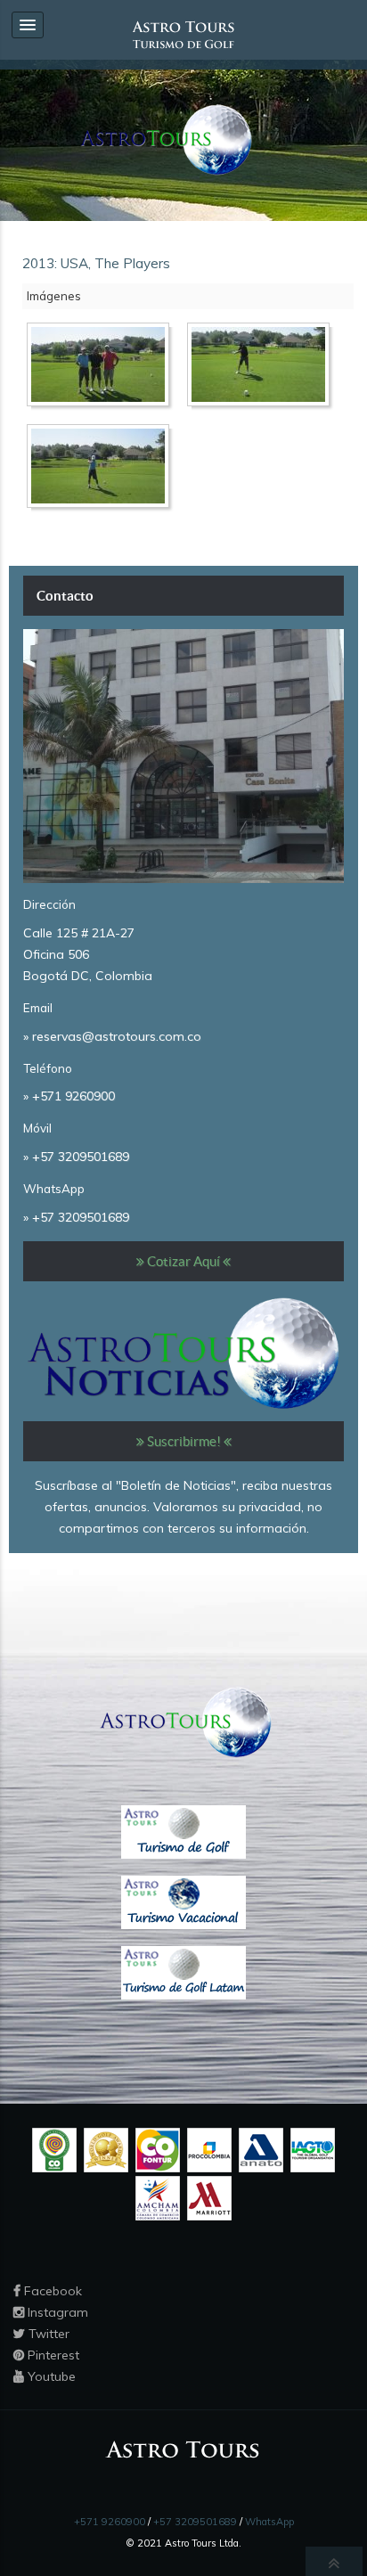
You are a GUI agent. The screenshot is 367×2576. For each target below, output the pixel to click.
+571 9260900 (73, 1096)
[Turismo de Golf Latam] (183, 1972)
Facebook (51, 2291)
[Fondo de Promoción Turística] (158, 2149)
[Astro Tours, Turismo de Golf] (184, 35)
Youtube (50, 2376)
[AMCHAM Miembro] (158, 2197)
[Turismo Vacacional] (183, 1901)
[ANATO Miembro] (261, 2149)
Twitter (47, 2334)
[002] (263, 368)
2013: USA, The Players (96, 263)
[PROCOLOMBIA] (209, 2149)
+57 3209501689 (81, 1157)
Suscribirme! (184, 1441)
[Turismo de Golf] (183, 1831)
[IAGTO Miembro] (313, 2149)
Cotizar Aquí (183, 1261)
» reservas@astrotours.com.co (112, 1036)
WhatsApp (269, 2522)
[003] (102, 470)
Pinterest (52, 2355)
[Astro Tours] (164, 139)
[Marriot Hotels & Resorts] (209, 2197)
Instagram (56, 2312)
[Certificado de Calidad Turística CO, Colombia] (54, 2149)
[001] (102, 368)
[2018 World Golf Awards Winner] (106, 2149)
